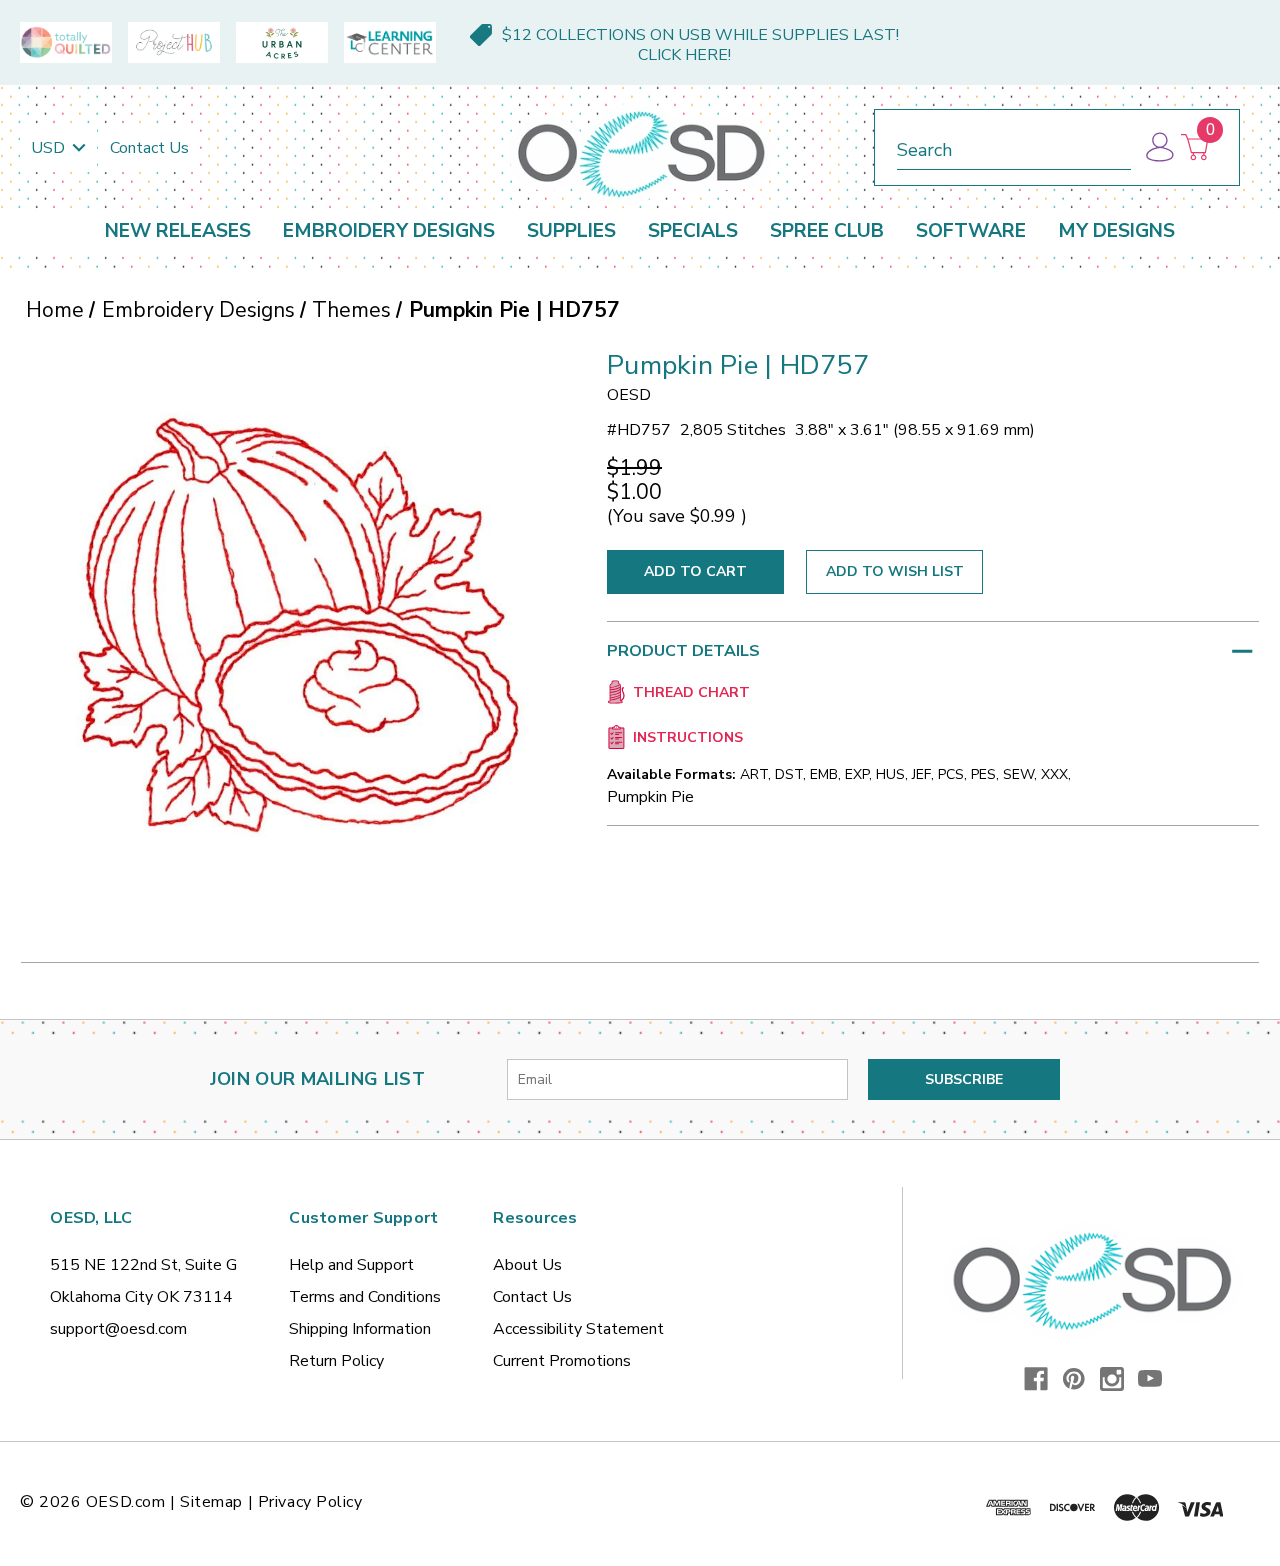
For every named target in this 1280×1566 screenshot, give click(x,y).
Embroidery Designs (389, 231)
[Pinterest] (1074, 1379)
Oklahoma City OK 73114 (141, 1297)
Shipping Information (360, 1329)
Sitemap (211, 1502)
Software (971, 231)
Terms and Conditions (365, 1297)
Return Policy (336, 1361)
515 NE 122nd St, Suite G (143, 1265)
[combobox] (1014, 146)
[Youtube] (1150, 1379)
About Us (527, 1265)
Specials (693, 231)
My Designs (1116, 231)
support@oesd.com (118, 1329)
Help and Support (351, 1265)
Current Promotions (562, 1361)
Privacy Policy (310, 1502)
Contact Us (149, 148)
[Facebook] (1036, 1379)
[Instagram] (1112, 1379)
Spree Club (827, 231)
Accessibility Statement (578, 1329)
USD (50, 148)
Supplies (571, 231)
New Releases (178, 231)
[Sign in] (1158, 147)
